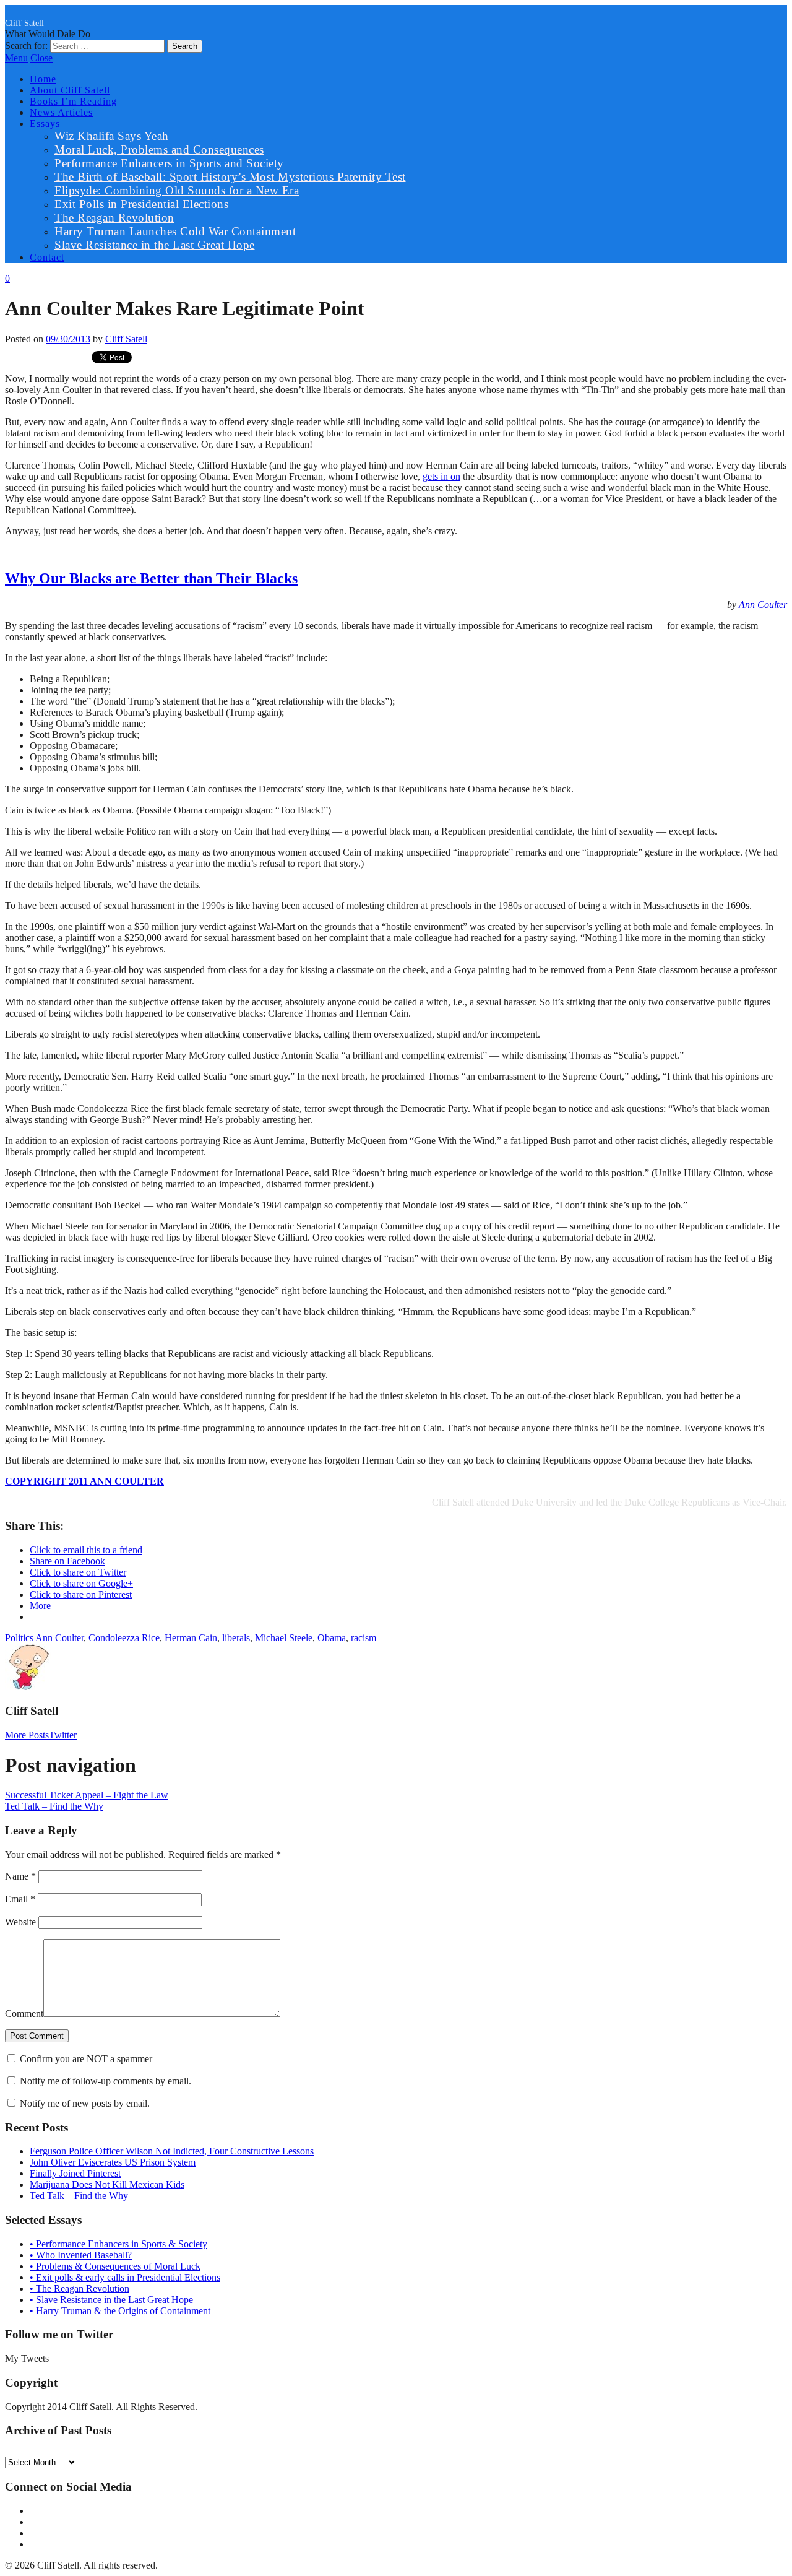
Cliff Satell (24, 23)
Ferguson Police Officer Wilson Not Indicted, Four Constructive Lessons (172, 2151)
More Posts (27, 1735)
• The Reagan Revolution (80, 2288)
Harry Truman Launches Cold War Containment (175, 231)
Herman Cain (191, 1638)
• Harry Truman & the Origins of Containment (120, 2311)
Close (41, 58)
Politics (19, 1638)
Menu (16, 58)
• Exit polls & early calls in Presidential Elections (125, 2277)
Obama (332, 1638)
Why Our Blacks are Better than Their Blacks (151, 578)
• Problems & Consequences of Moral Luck (115, 2266)
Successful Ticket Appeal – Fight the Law (87, 1795)
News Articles (61, 112)
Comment (24, 2014)
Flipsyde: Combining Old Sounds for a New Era (177, 190)
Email (20, 1899)
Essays (45, 124)
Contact (47, 257)
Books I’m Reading (73, 101)
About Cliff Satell (70, 90)
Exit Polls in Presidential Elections (141, 204)
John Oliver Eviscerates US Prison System (113, 2162)
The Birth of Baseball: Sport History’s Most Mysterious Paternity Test (230, 177)
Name (20, 1876)
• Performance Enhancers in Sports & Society (118, 2244)
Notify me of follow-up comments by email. (105, 2081)
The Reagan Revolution (114, 218)
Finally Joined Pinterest (75, 2173)
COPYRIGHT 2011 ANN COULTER (84, 1481)
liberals (236, 1638)
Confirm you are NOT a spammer (85, 2059)
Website (20, 1922)
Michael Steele (284, 1638)
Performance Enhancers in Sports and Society (169, 163)
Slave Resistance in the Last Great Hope (155, 245)
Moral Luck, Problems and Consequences (159, 150)
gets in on (441, 476)
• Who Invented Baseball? (81, 2255)
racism (364, 1638)
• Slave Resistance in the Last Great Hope (111, 2300)
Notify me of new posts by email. (85, 2103)
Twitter (63, 1735)
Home (43, 79)
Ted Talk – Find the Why (54, 1806)
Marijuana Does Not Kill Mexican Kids (107, 2184)
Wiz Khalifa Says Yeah (112, 136)
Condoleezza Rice (124, 1638)
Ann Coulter (763, 605)
